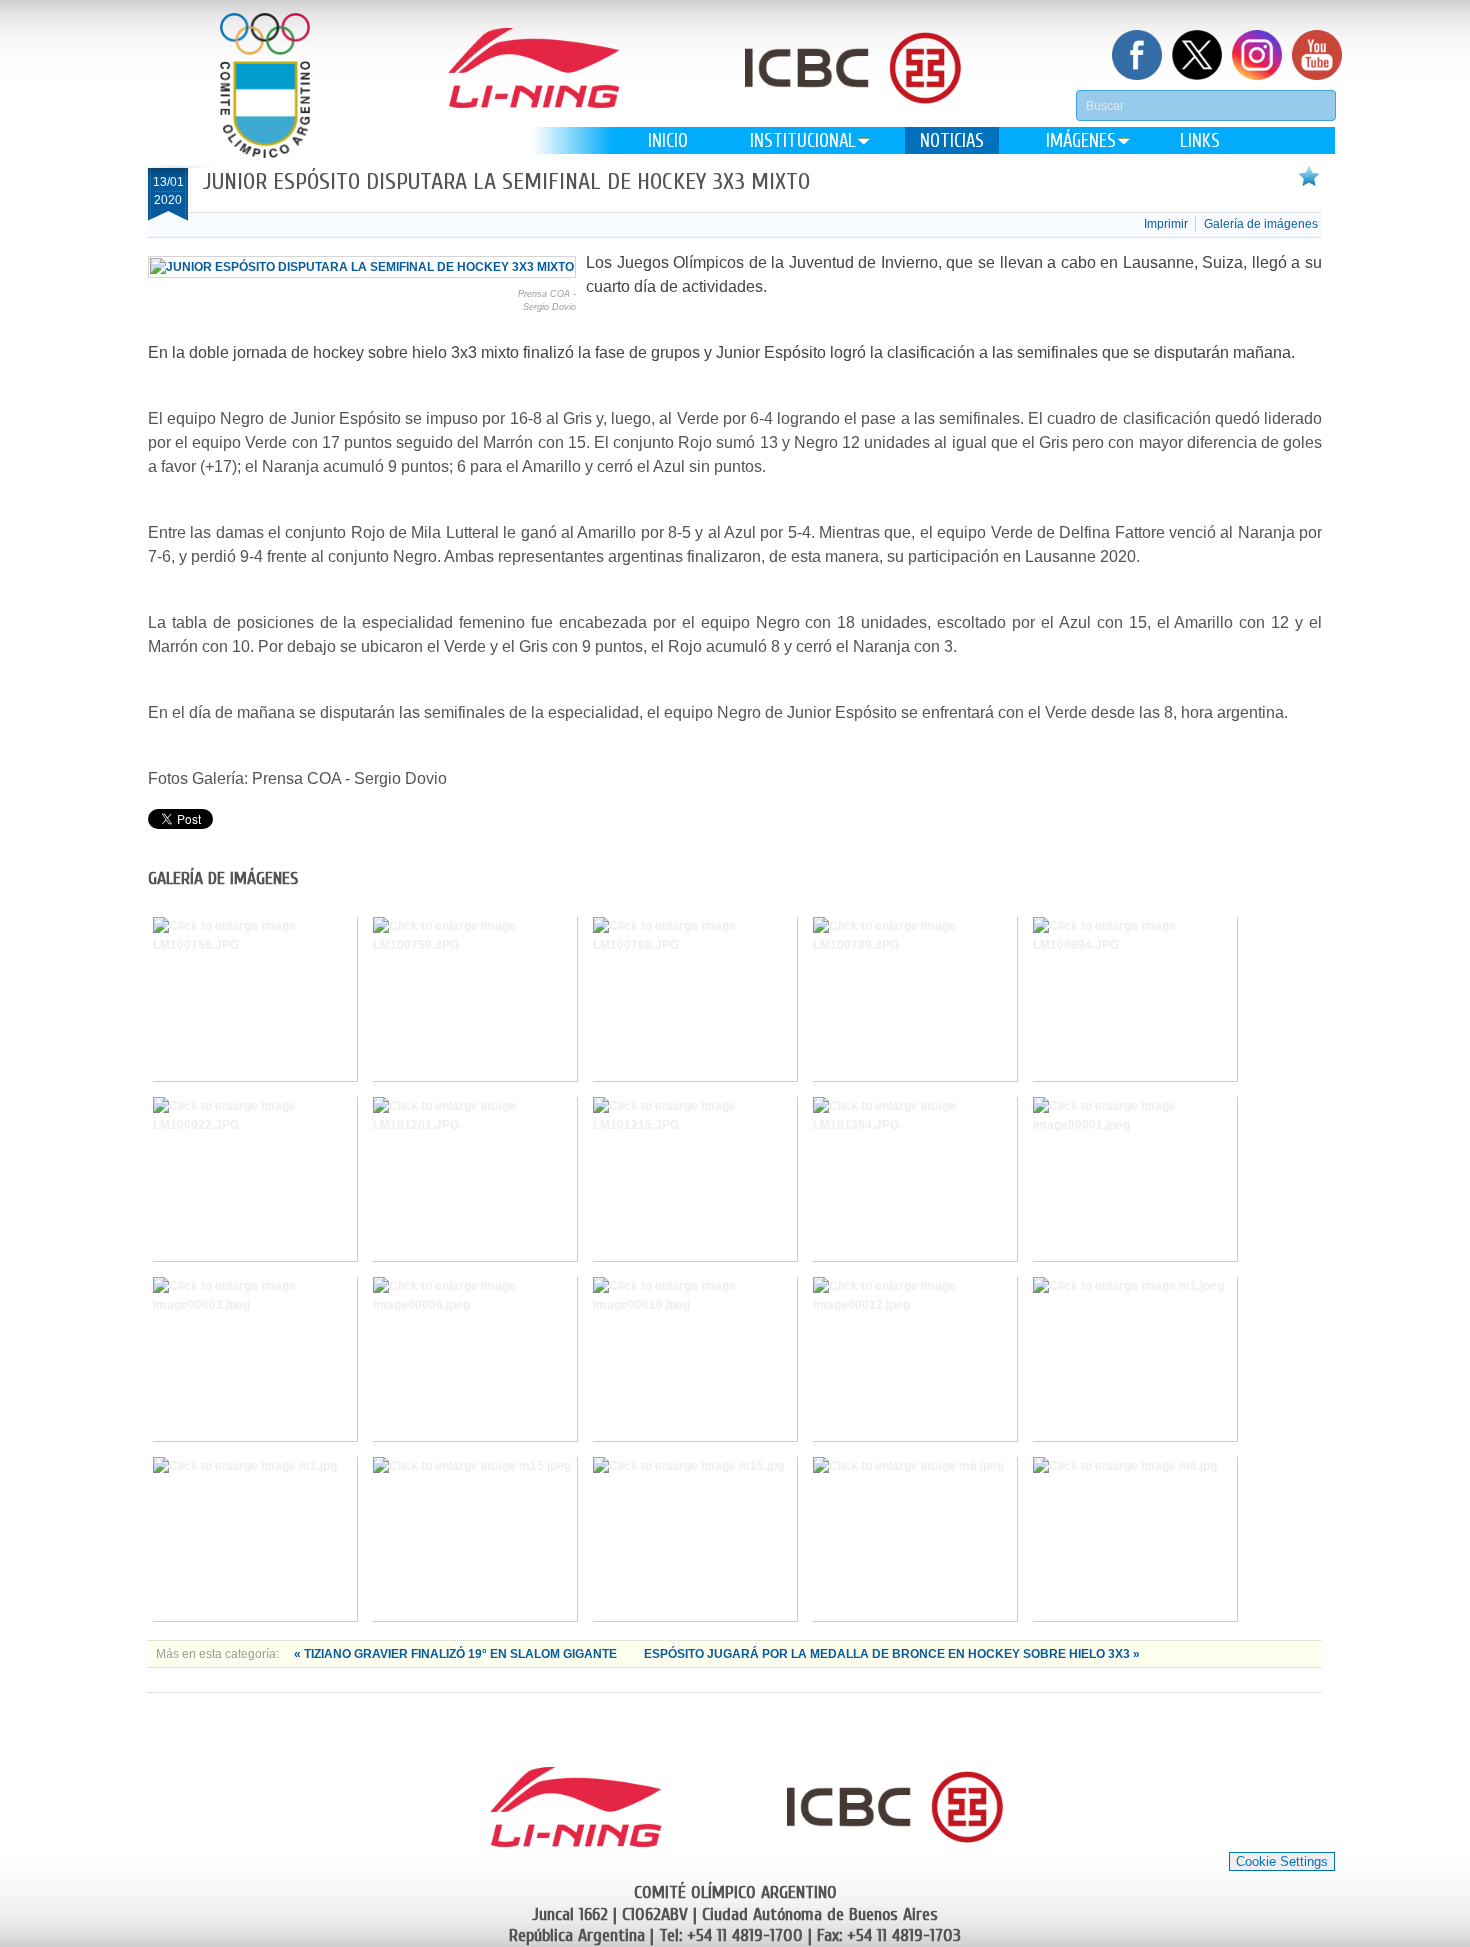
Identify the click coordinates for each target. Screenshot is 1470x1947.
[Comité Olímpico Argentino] (265, 85)
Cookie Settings (1282, 1861)
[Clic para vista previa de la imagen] (362, 267)
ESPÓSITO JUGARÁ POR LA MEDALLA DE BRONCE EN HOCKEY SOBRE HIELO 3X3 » (892, 1654)
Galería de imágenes (1261, 224)
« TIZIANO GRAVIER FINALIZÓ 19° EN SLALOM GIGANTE (457, 1654)
